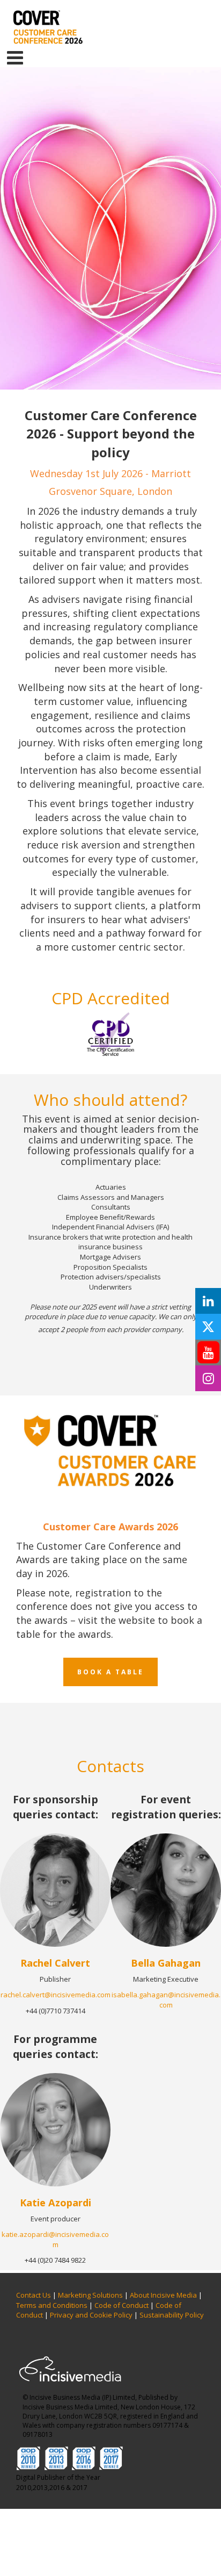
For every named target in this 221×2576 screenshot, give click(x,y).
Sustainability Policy (172, 2315)
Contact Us (34, 2295)
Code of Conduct (121, 2305)
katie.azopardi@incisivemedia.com (55, 2239)
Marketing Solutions (90, 2295)
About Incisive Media (163, 2295)
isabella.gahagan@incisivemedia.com (166, 2000)
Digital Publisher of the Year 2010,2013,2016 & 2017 (58, 2483)
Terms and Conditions (52, 2305)
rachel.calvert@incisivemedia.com (56, 1995)
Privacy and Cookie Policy (91, 2315)
